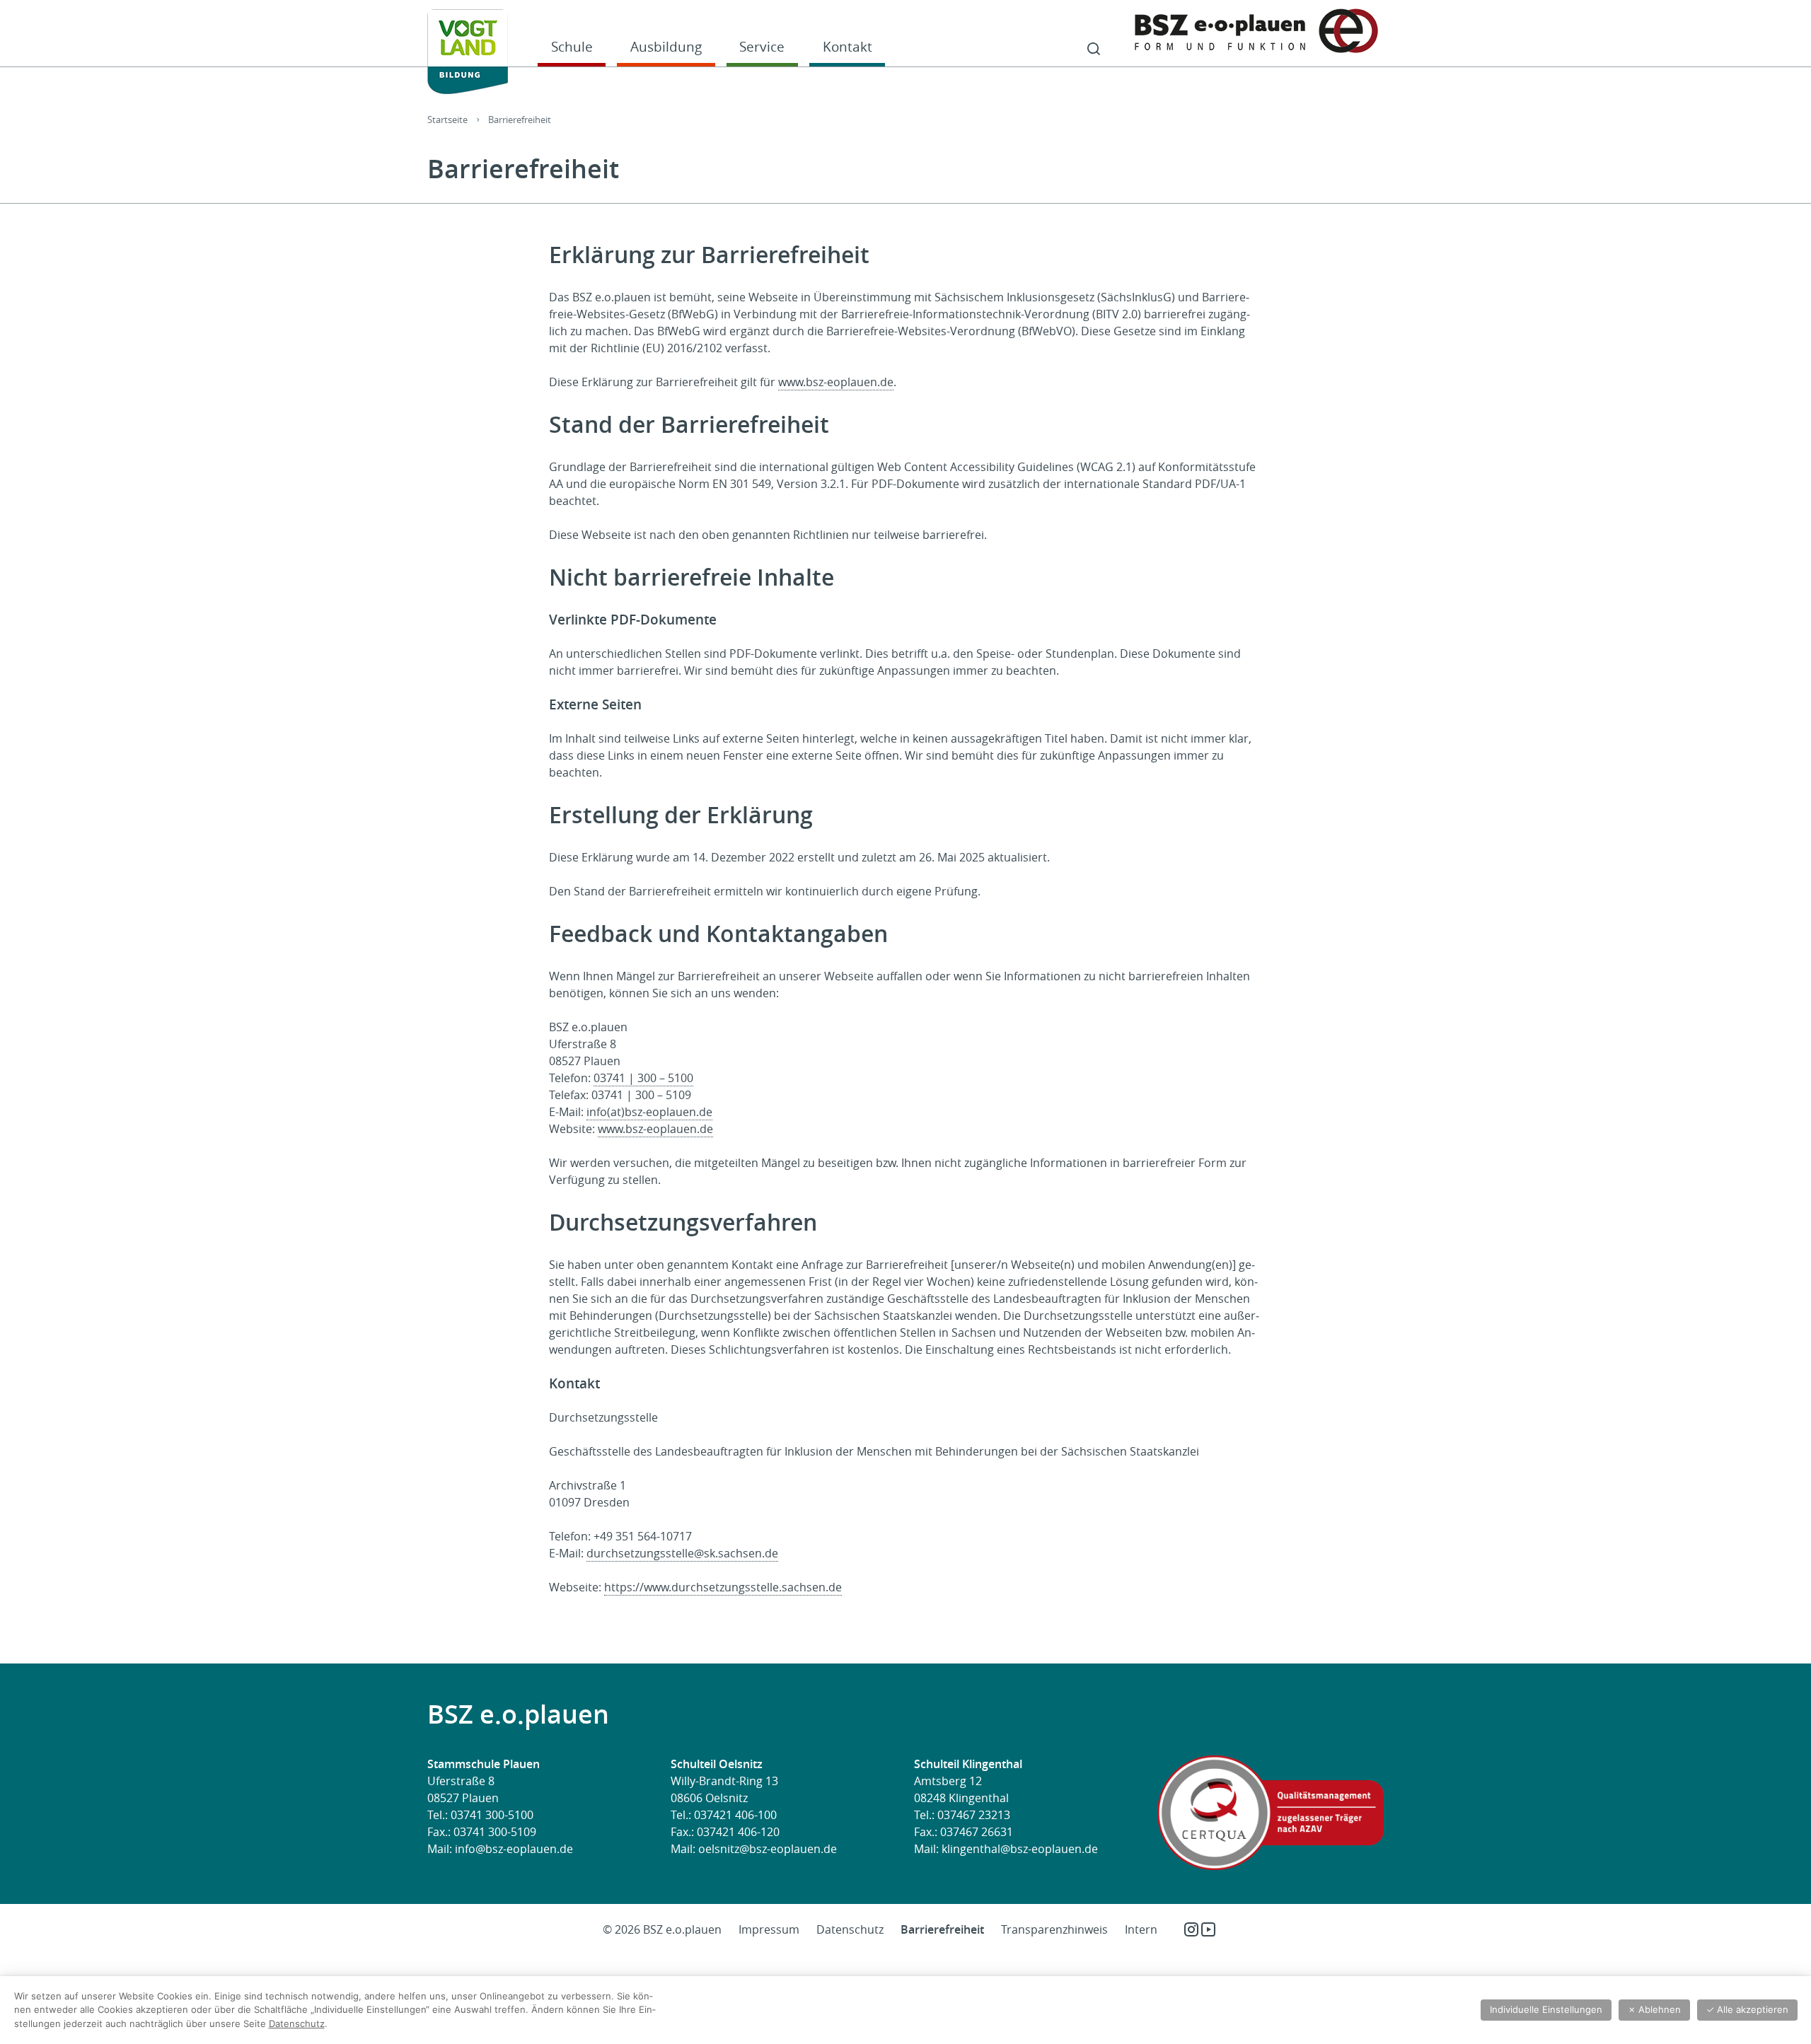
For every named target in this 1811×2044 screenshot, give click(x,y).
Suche (1094, 50)
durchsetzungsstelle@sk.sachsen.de (682, 1553)
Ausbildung (666, 46)
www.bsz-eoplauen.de (836, 382)
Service (762, 46)
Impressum (769, 1929)
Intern (1141, 1929)
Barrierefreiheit (942, 1929)
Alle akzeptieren (1747, 2009)
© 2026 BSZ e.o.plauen (662, 1929)
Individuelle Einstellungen (1546, 2009)
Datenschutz (850, 1929)
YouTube (1208, 1929)
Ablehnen (1654, 2009)
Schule (572, 46)
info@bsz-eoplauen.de (514, 1849)
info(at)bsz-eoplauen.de (649, 1112)
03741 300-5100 (492, 1815)
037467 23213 (974, 1815)
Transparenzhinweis (1054, 1929)
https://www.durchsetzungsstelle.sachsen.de (723, 1587)
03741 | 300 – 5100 (643, 1078)
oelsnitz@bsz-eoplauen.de (768, 1849)
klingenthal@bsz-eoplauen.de (1020, 1849)
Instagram (1191, 1929)
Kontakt (847, 46)
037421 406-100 (735, 1815)
